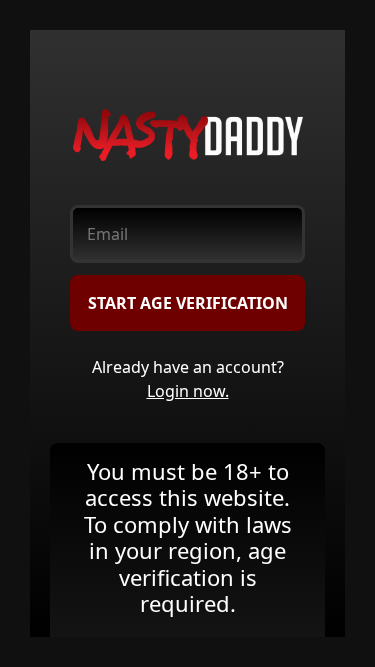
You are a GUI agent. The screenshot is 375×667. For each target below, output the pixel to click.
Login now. (188, 391)
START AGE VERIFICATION (188, 303)
